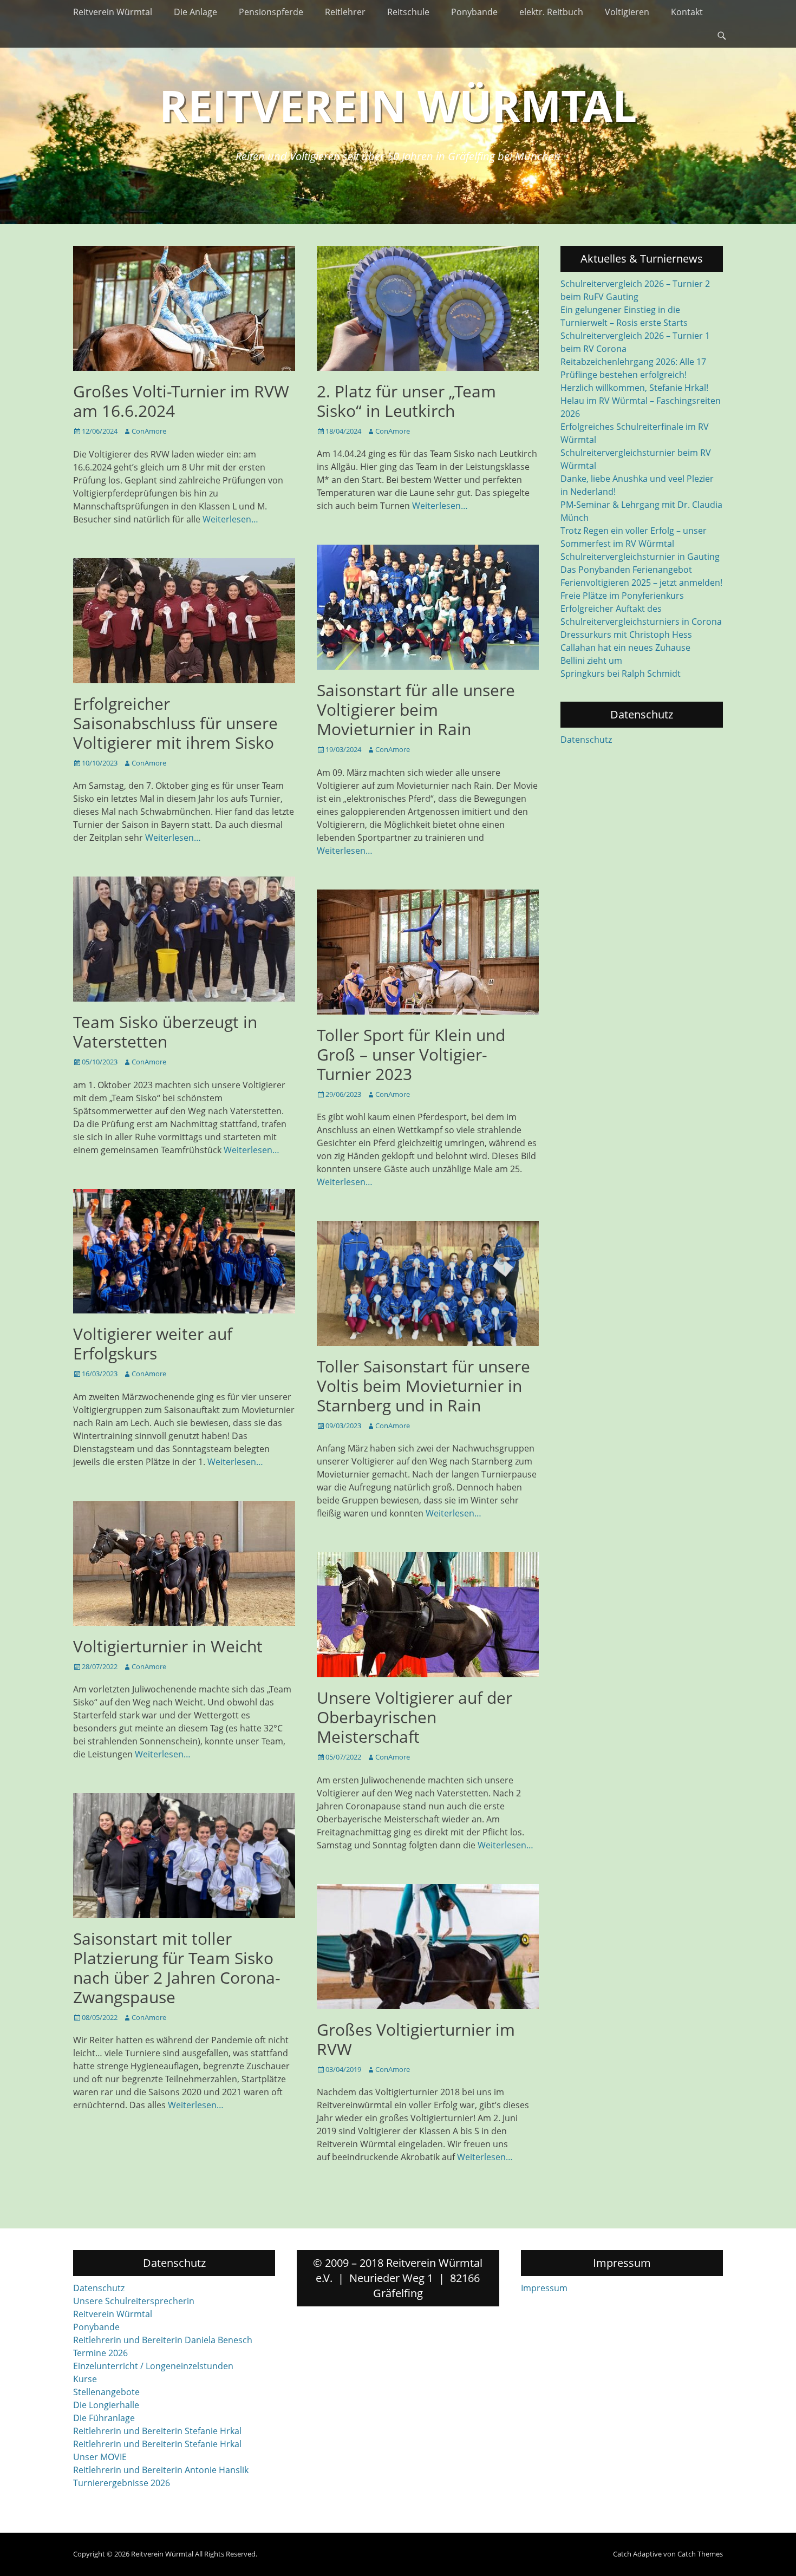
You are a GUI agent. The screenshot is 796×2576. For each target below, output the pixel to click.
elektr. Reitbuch (551, 12)
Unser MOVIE (100, 2457)
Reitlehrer (345, 12)
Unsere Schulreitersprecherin (134, 2301)
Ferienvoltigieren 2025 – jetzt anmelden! (641, 583)
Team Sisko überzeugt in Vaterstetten (165, 1032)
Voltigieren (627, 12)
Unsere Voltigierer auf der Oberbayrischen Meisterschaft (415, 1717)
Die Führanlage (104, 2418)
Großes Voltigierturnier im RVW (416, 2039)
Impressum (544, 2288)
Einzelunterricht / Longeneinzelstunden (153, 2366)
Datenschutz (586, 740)
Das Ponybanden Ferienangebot (626, 570)
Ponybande (474, 12)
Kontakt (687, 12)
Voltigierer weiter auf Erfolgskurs (153, 1343)
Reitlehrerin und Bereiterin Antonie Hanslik (161, 2470)
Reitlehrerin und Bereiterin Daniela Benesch (163, 2340)
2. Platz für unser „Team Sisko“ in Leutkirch (406, 401)
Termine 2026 (100, 2353)
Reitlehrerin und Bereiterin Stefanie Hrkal (157, 2431)
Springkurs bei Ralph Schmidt (621, 674)
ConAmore (149, 431)
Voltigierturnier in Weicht (168, 1646)
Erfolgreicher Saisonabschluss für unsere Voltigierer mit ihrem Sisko (175, 723)
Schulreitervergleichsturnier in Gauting (640, 557)
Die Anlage (195, 12)
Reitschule (408, 12)
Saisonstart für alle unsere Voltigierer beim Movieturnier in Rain (416, 710)
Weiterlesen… (230, 519)
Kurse (85, 2379)
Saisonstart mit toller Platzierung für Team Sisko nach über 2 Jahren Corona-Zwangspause (177, 1968)
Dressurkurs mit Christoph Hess (626, 635)
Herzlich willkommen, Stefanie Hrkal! (634, 388)
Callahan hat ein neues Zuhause (625, 648)
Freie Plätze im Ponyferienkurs (622, 596)
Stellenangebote (106, 2392)
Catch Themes (700, 2554)
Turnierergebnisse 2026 (122, 2483)
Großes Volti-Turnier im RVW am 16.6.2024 (181, 401)
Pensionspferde (271, 12)
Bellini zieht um (591, 661)
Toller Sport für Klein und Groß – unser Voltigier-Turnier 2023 (411, 1054)
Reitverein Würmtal (113, 12)
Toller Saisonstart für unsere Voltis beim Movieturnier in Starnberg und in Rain (423, 1386)
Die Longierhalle (106, 2405)
